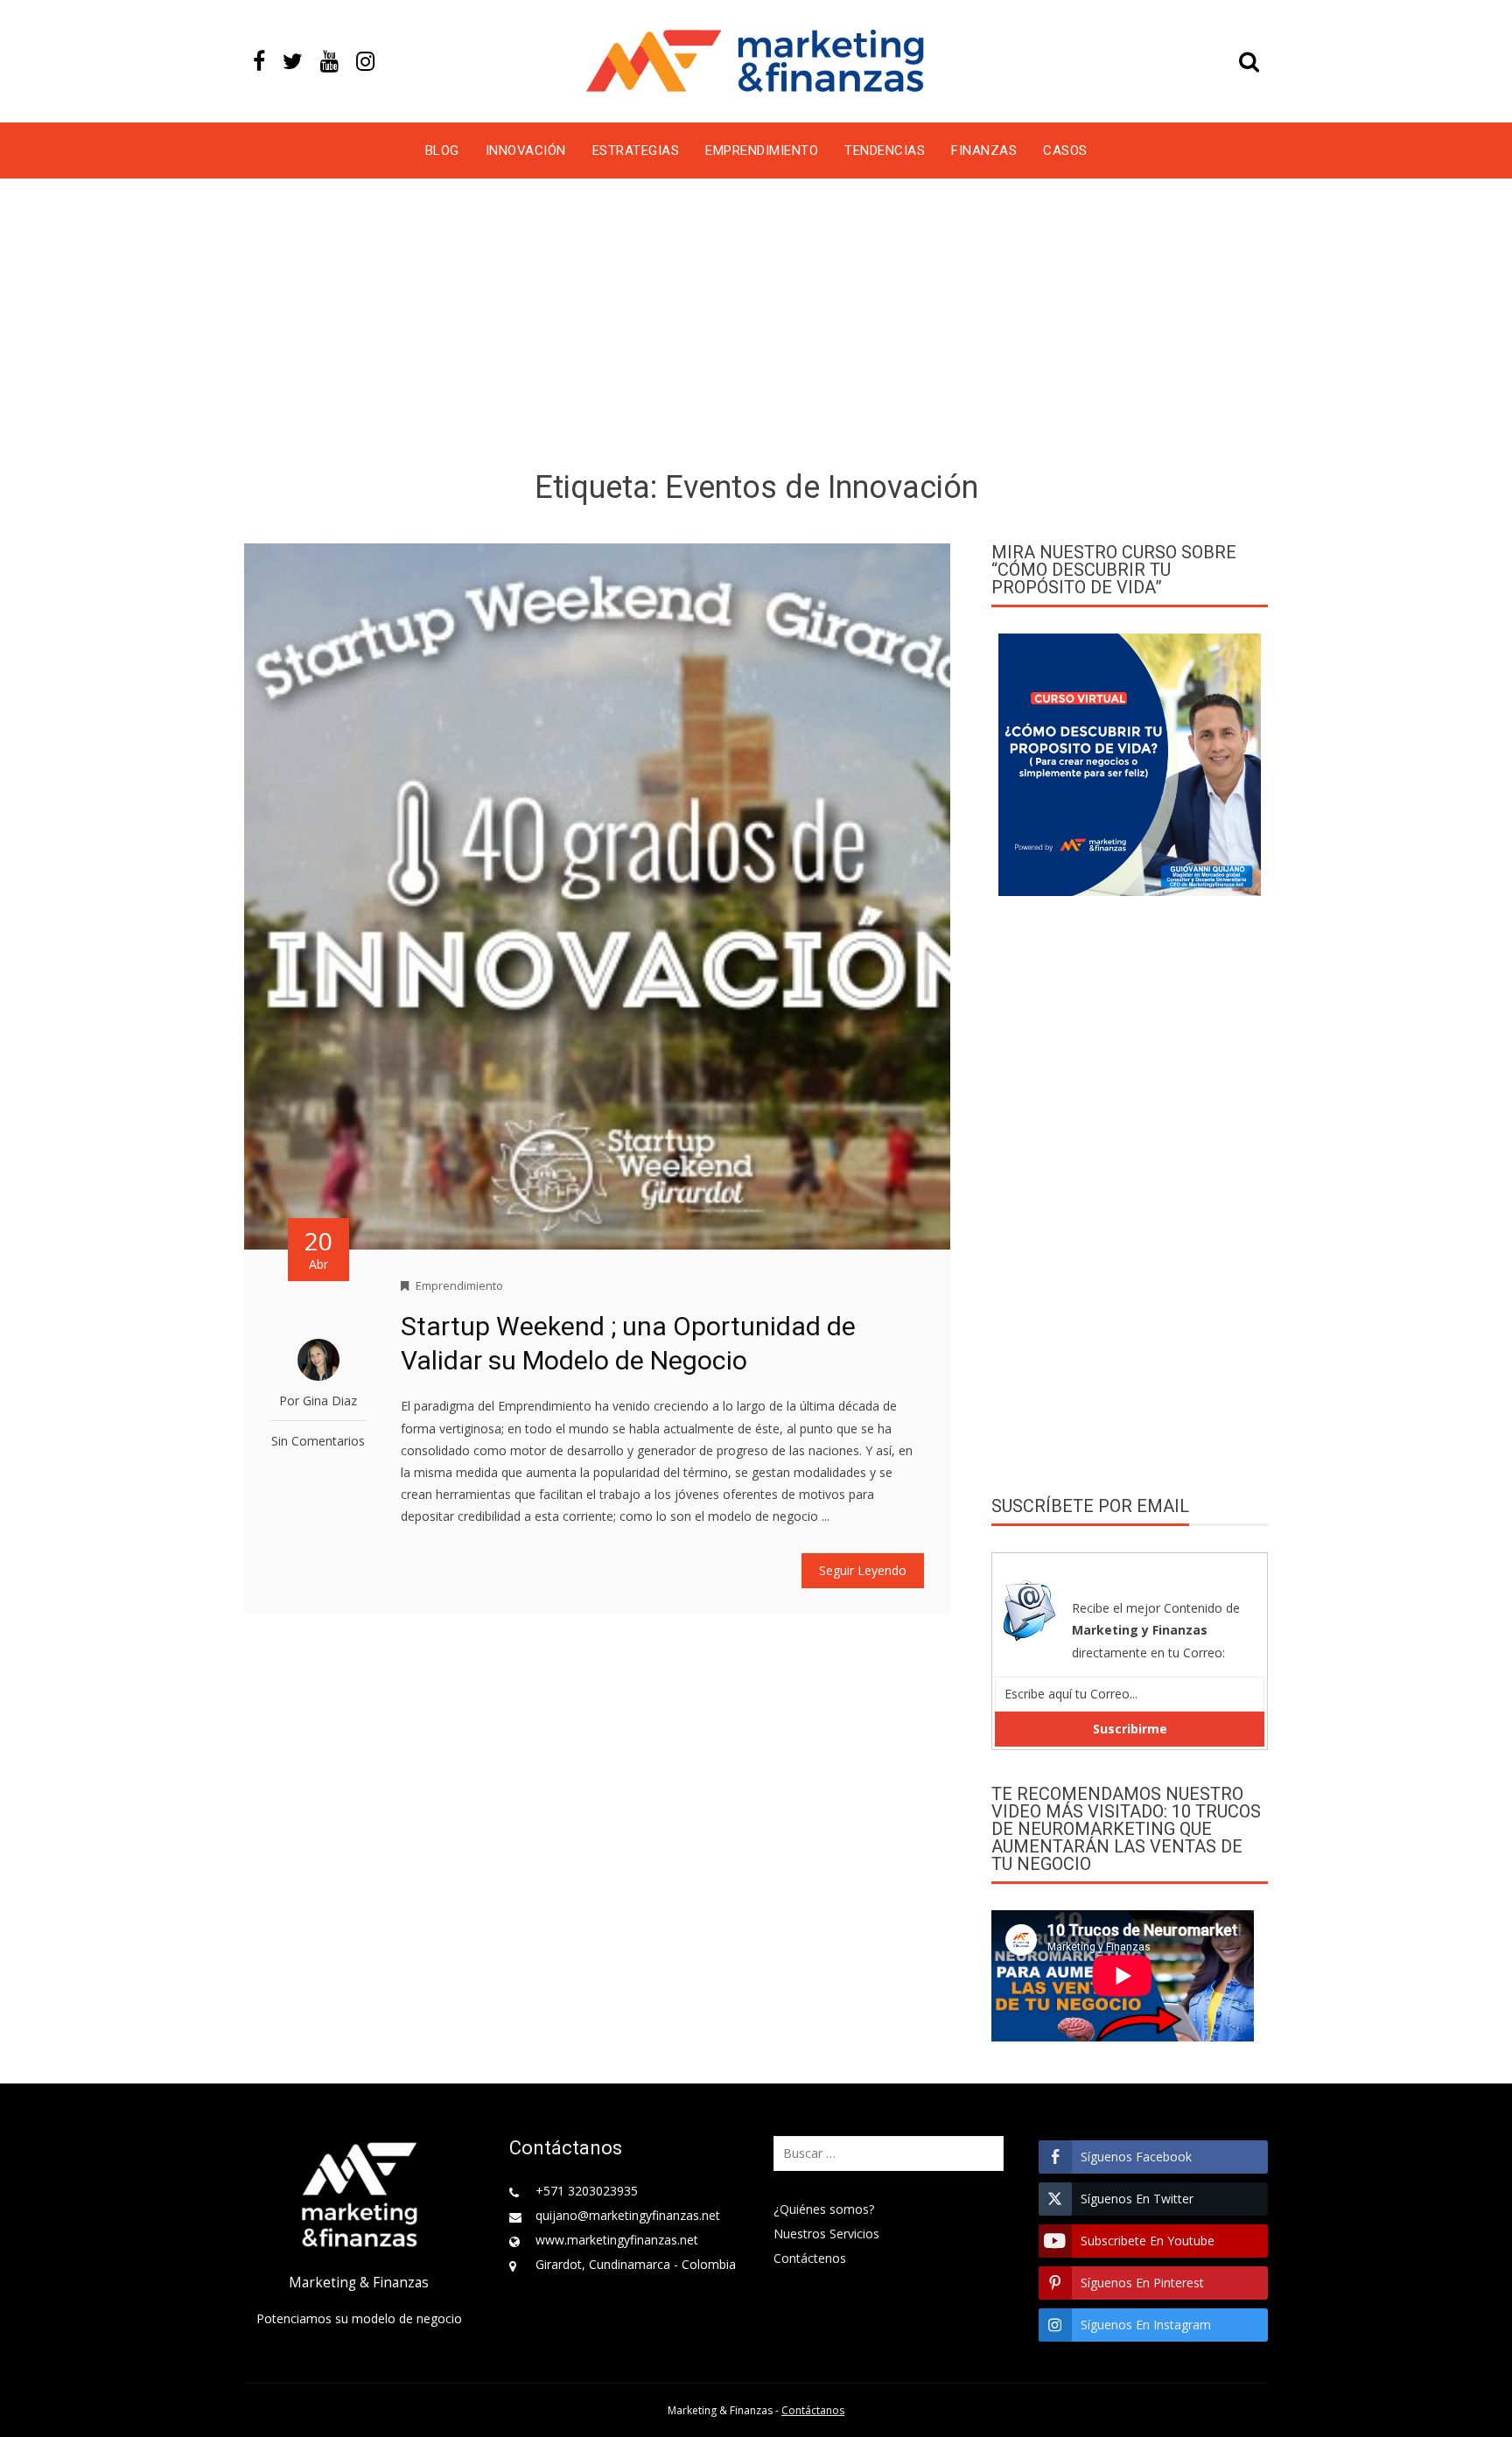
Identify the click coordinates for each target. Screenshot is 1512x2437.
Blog (442, 151)
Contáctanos (813, 2410)
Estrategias (636, 151)
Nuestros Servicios (826, 2234)
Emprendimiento (762, 151)
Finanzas (984, 151)
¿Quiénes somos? (824, 2209)
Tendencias (885, 151)
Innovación (526, 151)
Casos (1065, 151)
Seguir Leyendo (863, 1570)
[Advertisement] (756, 327)
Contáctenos (810, 2258)
